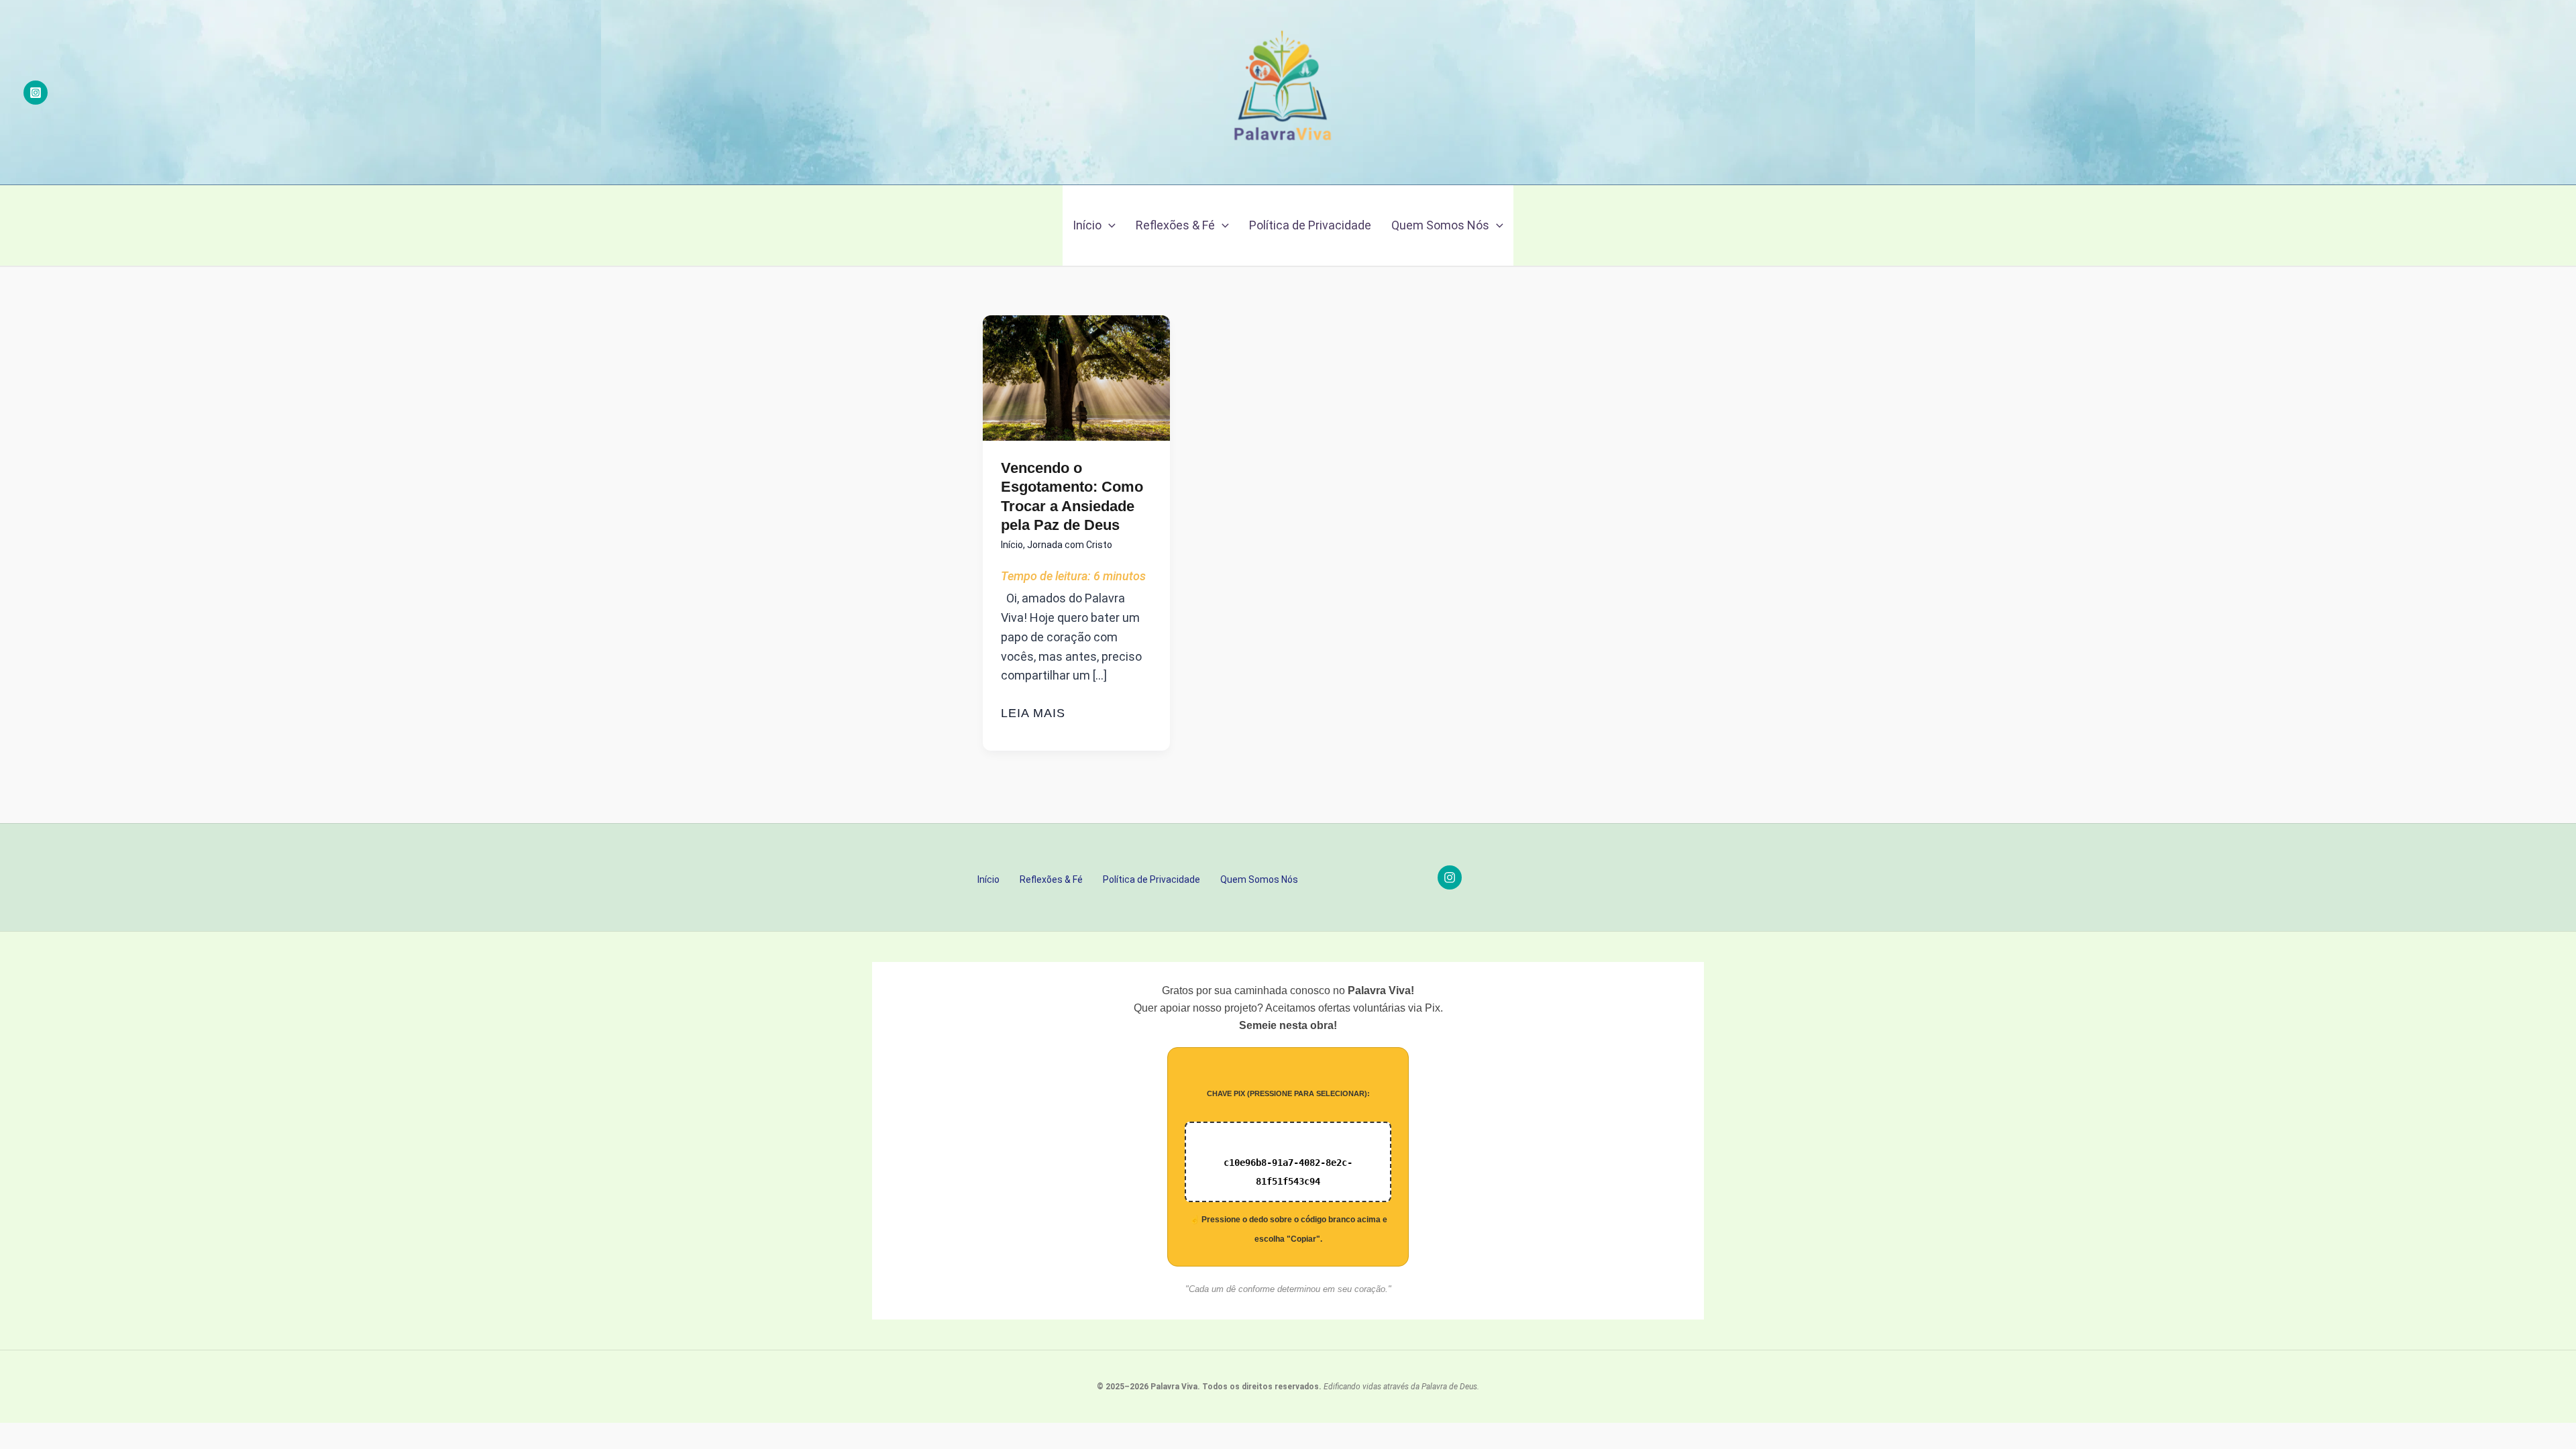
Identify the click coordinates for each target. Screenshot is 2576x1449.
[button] (1109, 225)
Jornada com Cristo (1070, 545)
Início (1087, 225)
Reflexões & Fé (1175, 225)
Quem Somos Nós (1440, 225)
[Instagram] (36, 93)
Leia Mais (1033, 714)
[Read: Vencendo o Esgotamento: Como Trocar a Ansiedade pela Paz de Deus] (1076, 377)
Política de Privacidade (1310, 225)
